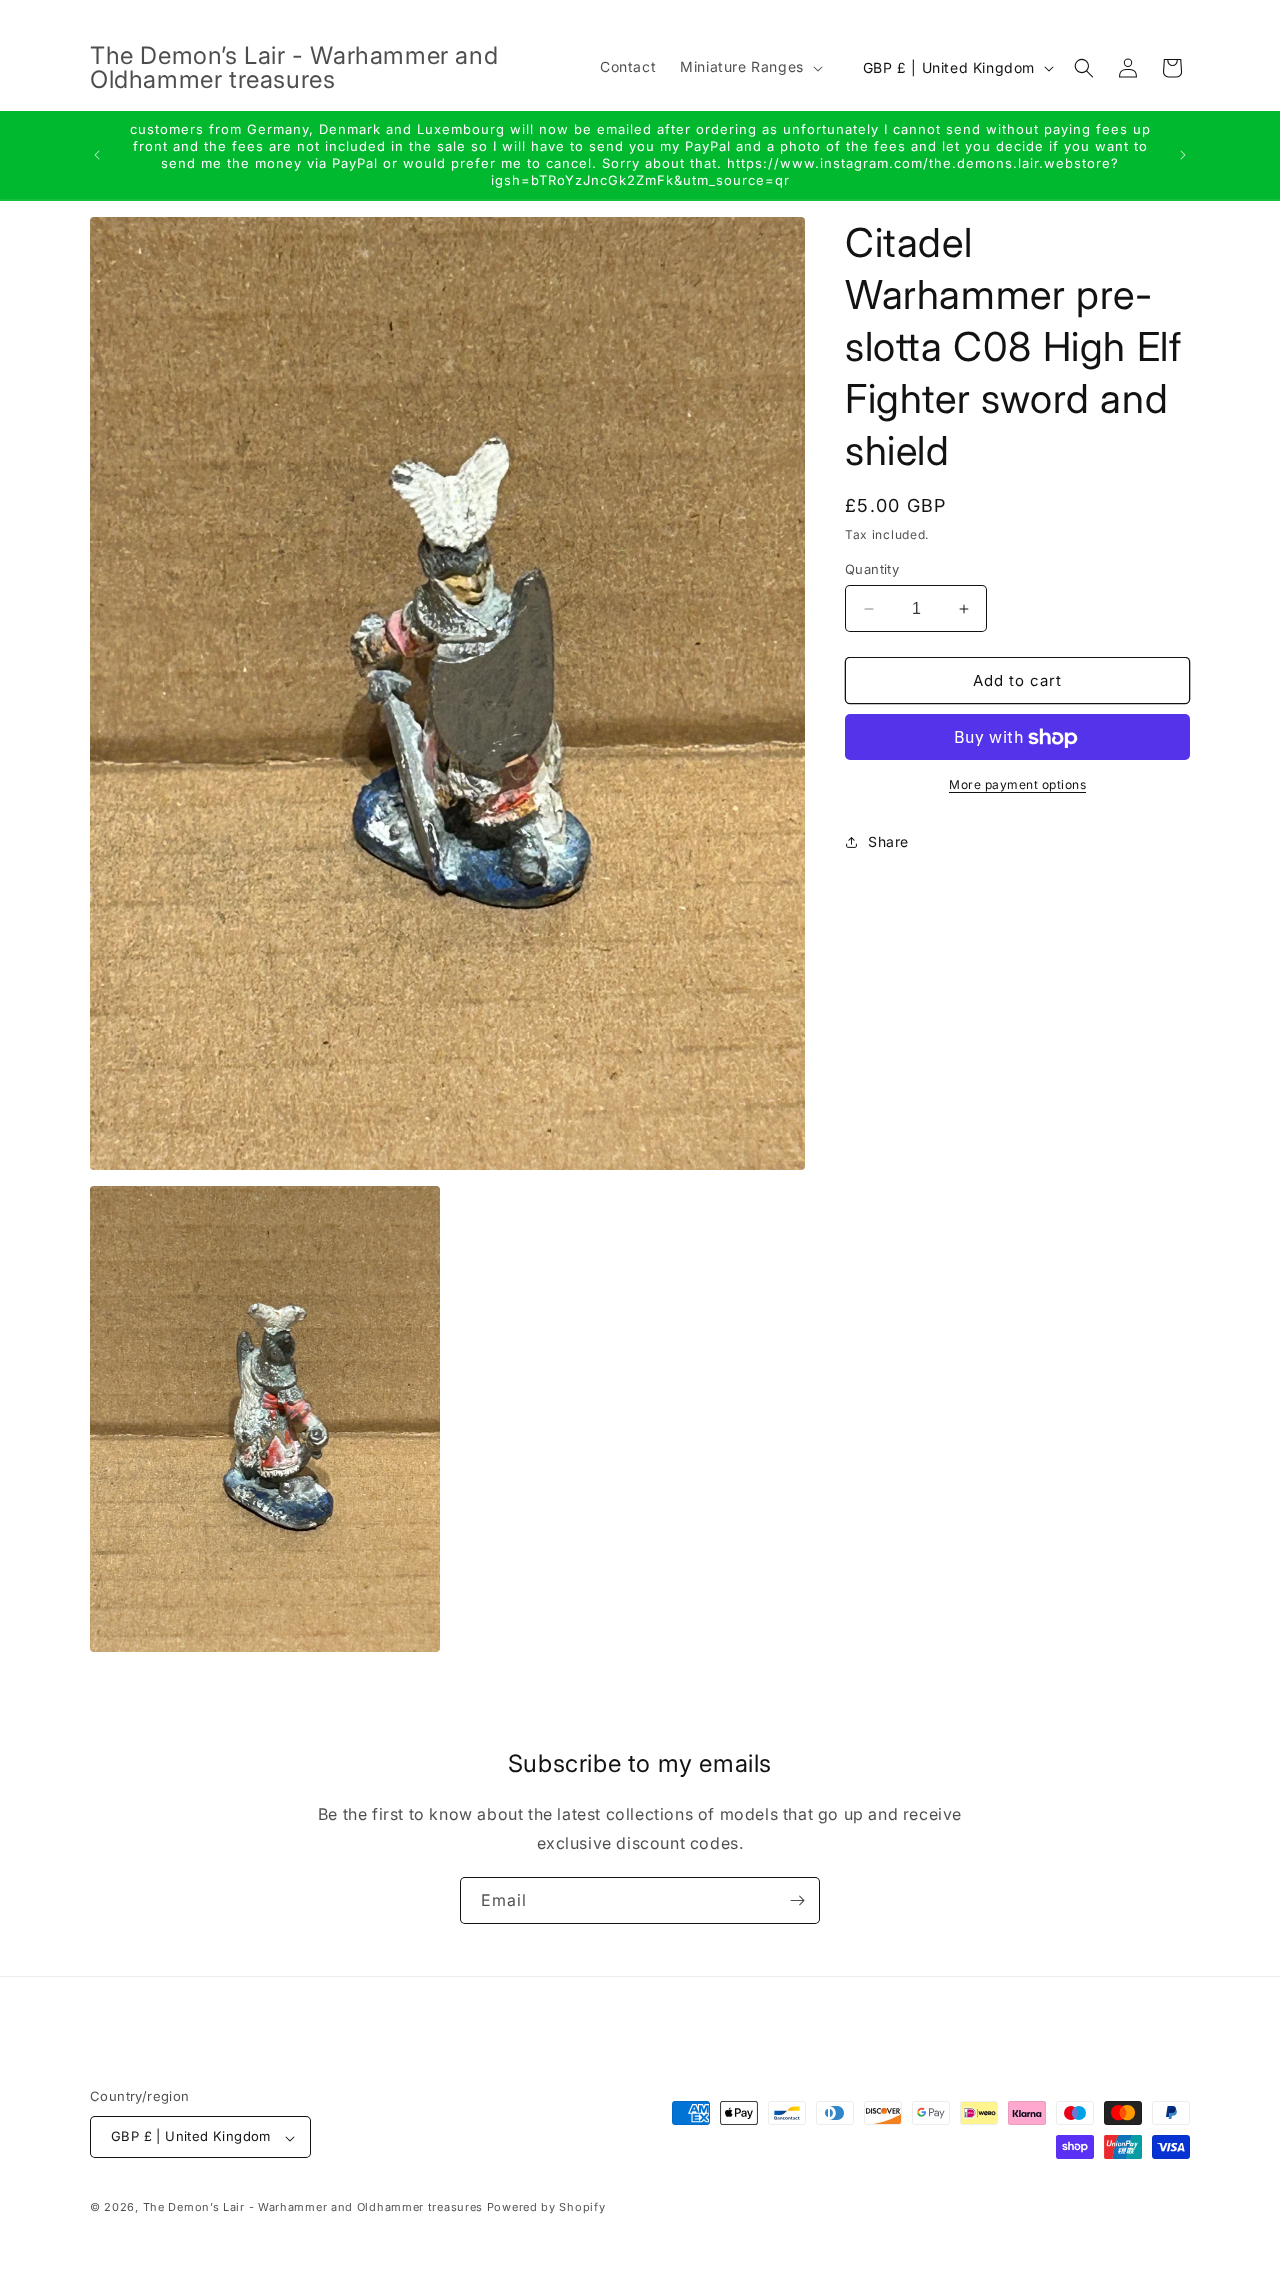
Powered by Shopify (546, 2208)
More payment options (1017, 785)
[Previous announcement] (97, 155)
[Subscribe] (797, 1900)
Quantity (872, 569)
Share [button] (888, 841)
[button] (749, 67)
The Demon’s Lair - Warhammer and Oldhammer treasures (313, 2208)
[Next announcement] (1183, 155)
